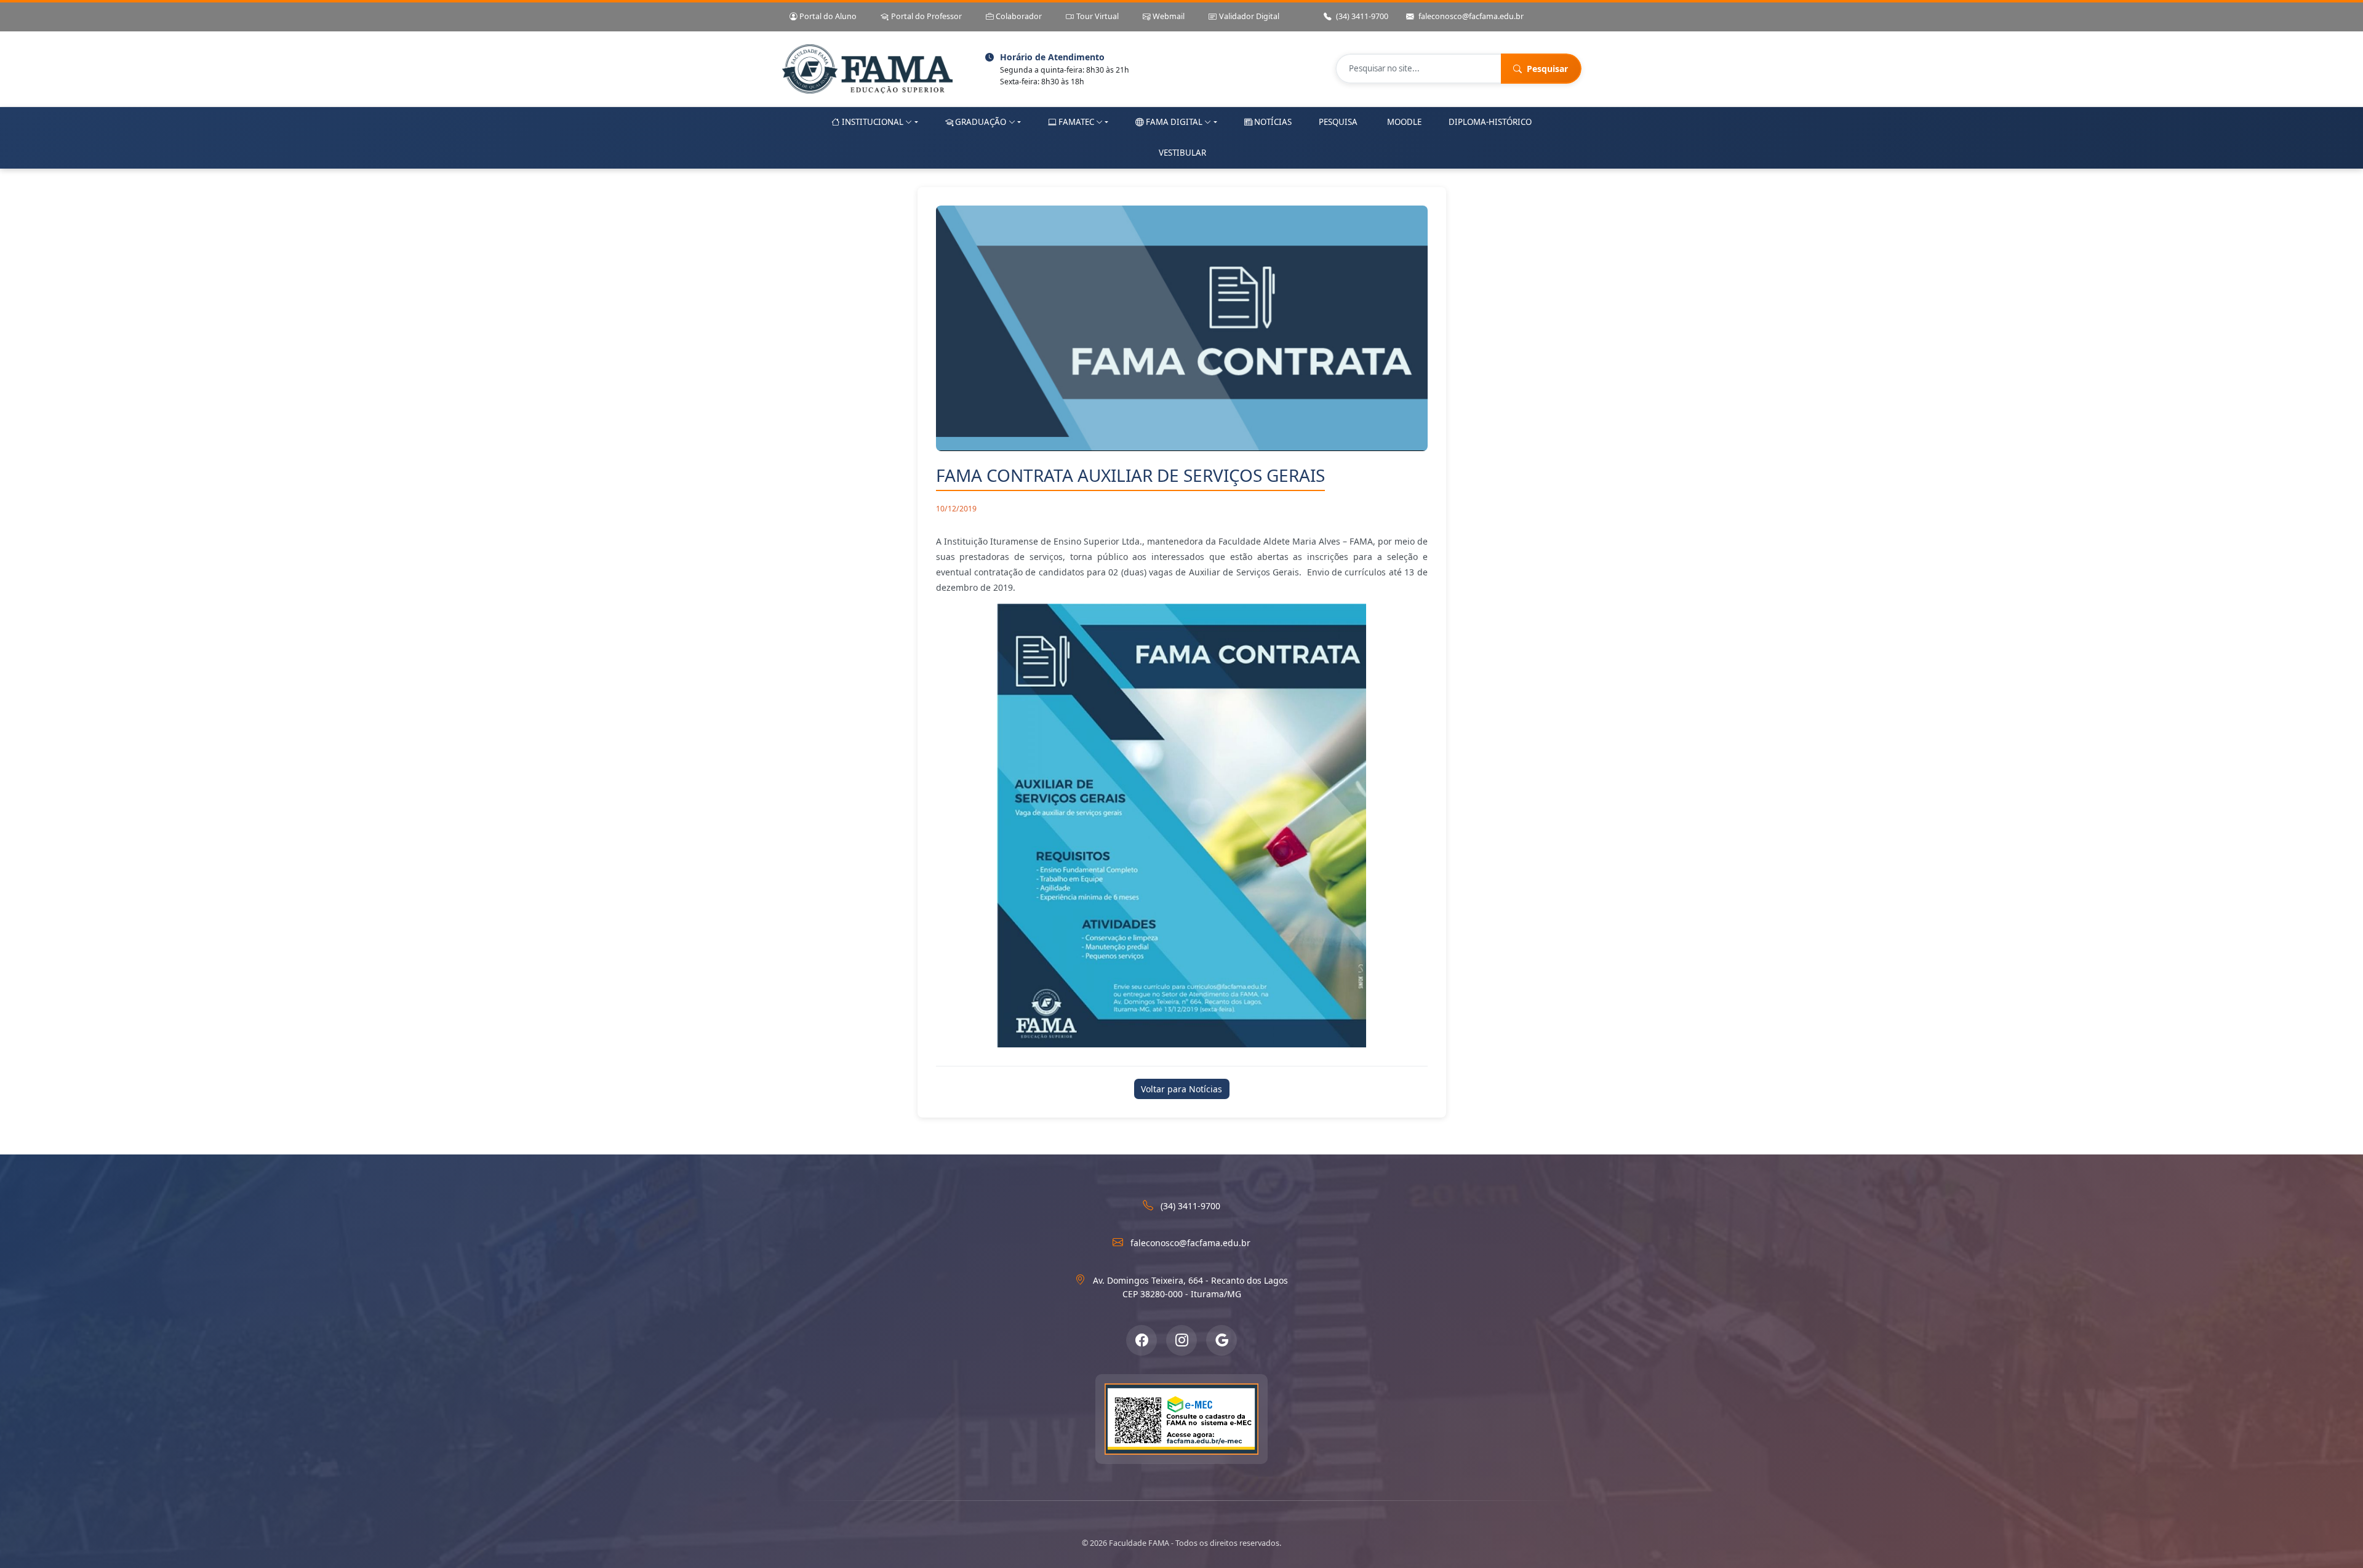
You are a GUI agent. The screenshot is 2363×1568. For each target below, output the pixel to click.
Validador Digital (1249, 16)
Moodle (1404, 122)
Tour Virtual (1098, 16)
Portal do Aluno (828, 16)
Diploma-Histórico (1490, 122)
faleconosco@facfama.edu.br (1471, 16)
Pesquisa (1338, 122)
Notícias (1273, 122)
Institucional (873, 122)
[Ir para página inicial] (867, 69)
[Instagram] (1181, 1340)
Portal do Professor (926, 16)
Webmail (1169, 16)
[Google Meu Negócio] (1221, 1340)
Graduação (981, 122)
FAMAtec (1076, 122)
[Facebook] (1142, 1340)
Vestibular (1182, 153)
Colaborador (1019, 16)
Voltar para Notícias (1181, 1089)
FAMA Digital (1174, 122)
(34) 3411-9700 (1362, 16)
